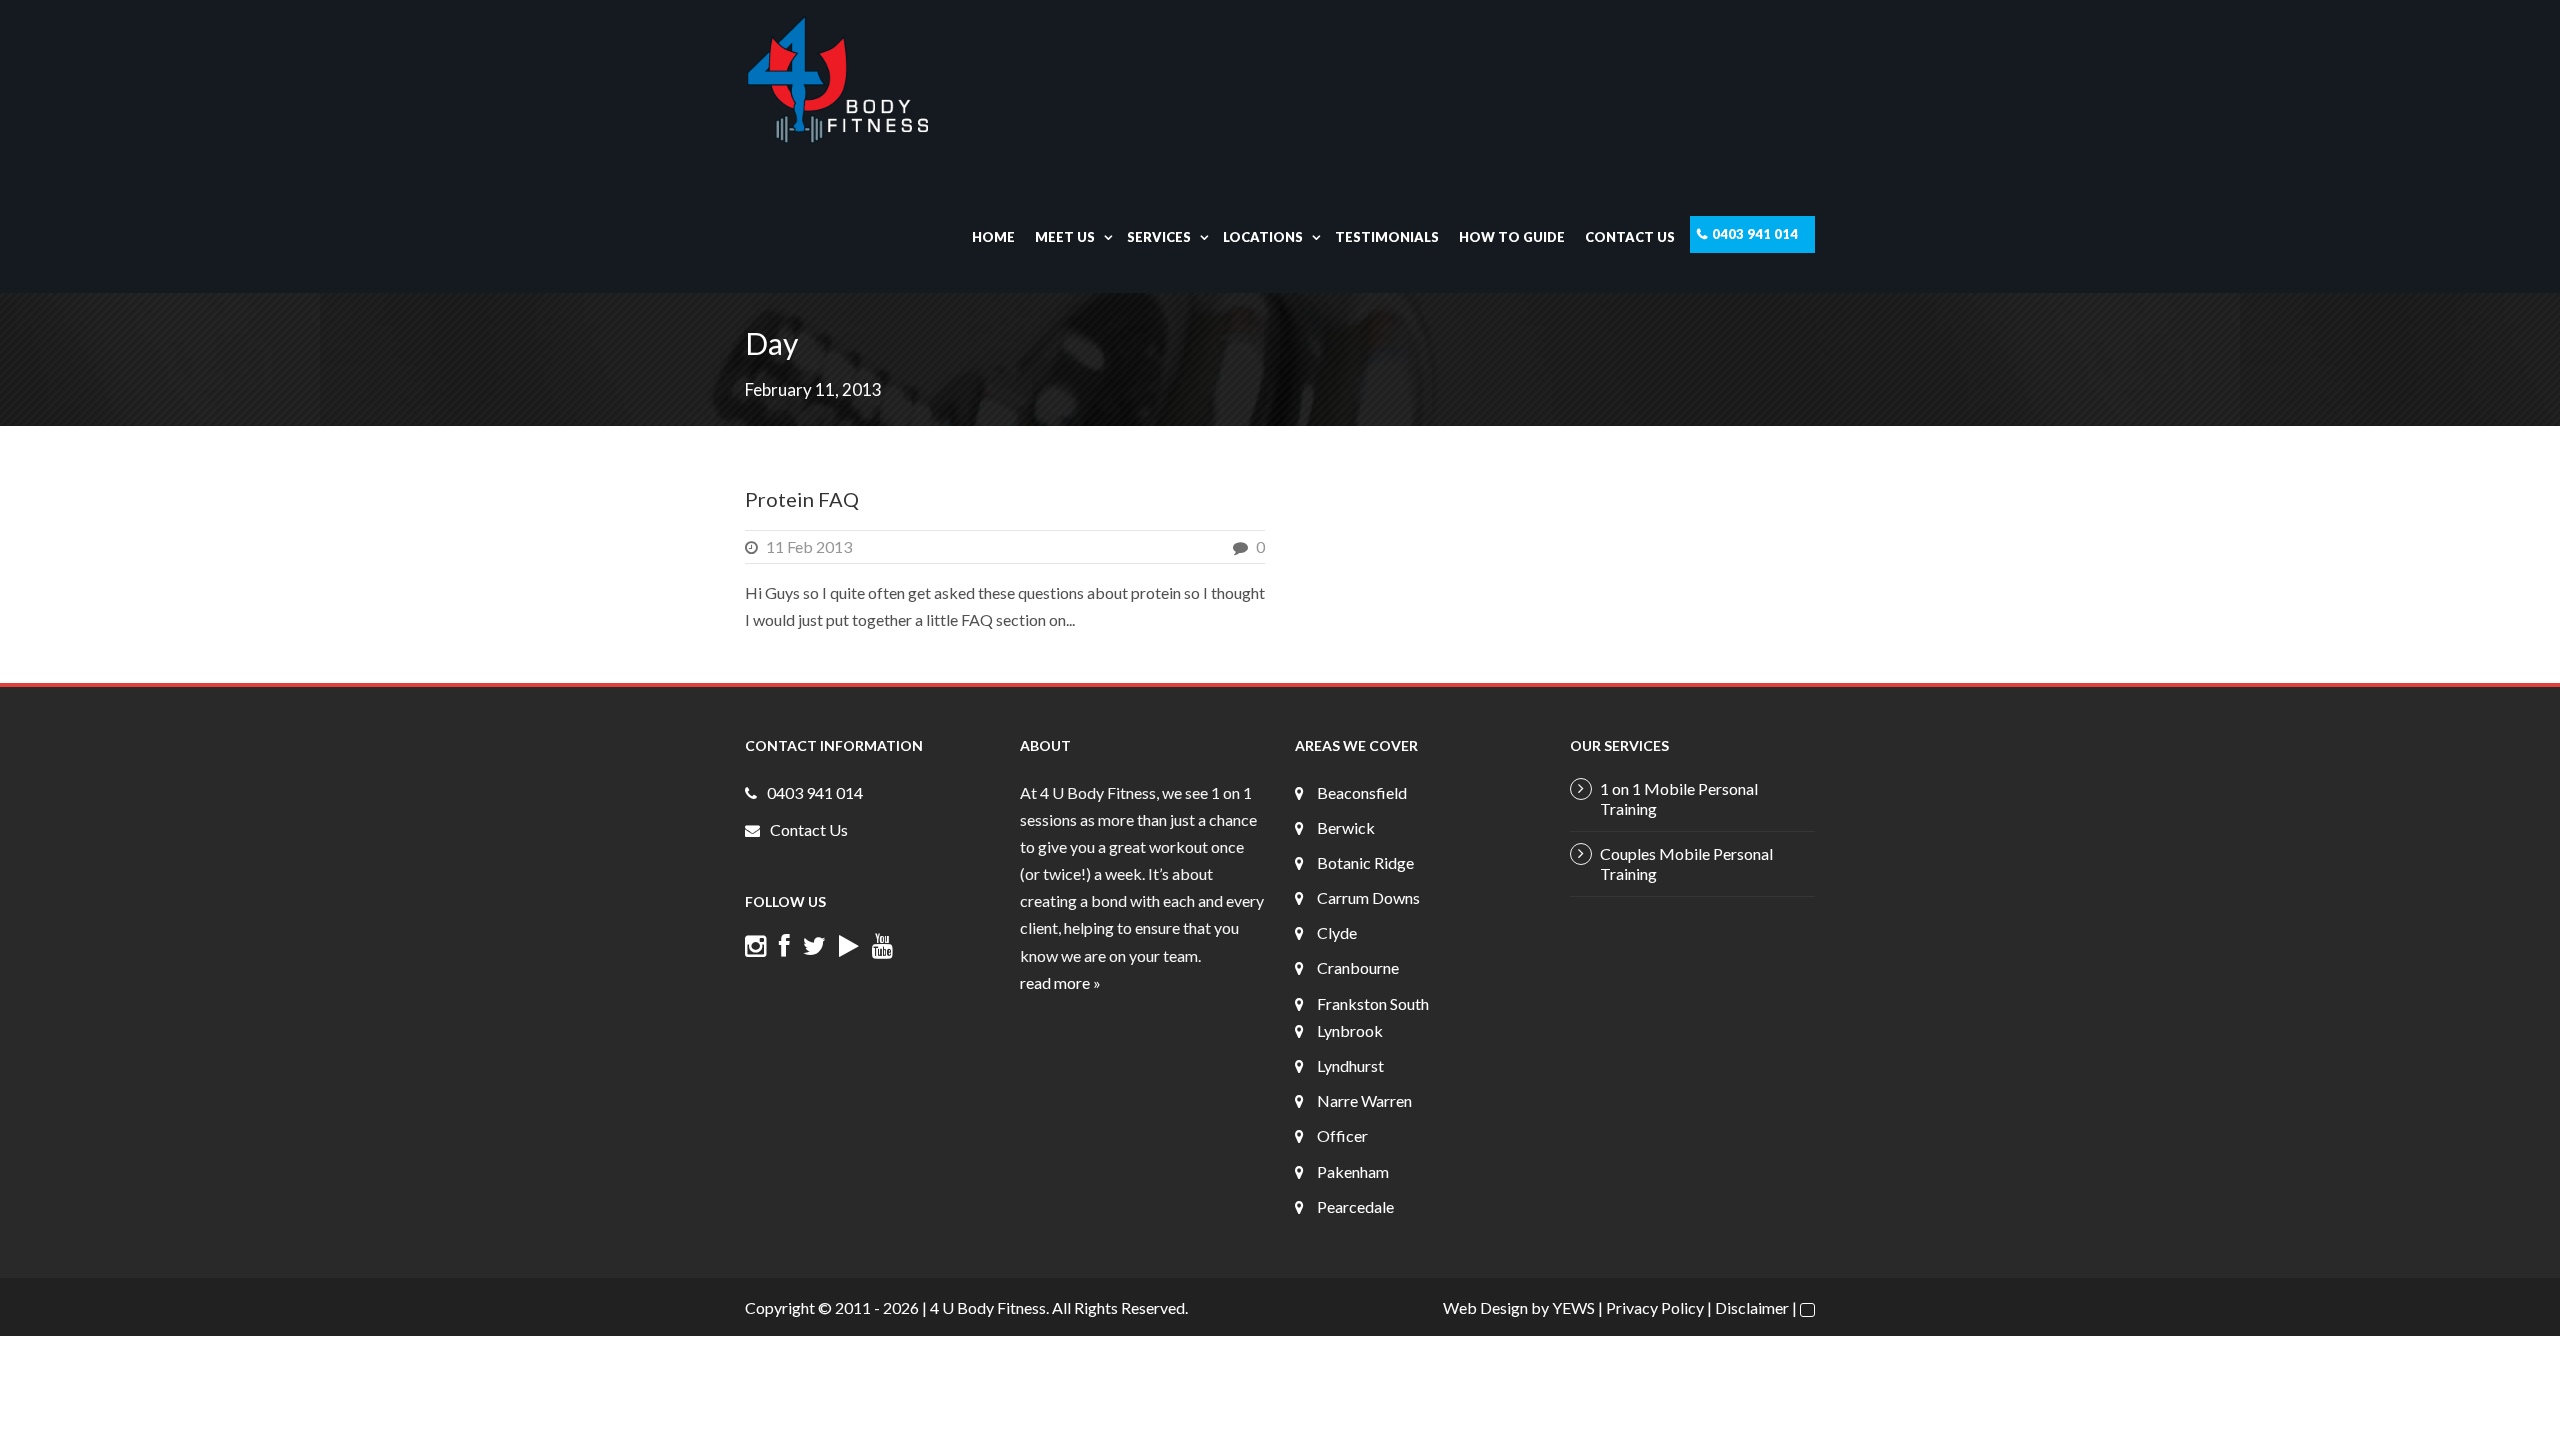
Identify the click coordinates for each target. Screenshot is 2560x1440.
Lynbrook (1350, 1030)
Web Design (1485, 1307)
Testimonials (1387, 237)
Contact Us (1630, 237)
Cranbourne (1358, 967)
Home (993, 237)
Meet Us (1065, 237)
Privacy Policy (1655, 1307)
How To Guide (1512, 237)
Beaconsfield (1362, 792)
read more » (1060, 982)
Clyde (1337, 932)
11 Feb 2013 (809, 546)
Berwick (1346, 827)
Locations (1263, 237)
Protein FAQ (802, 499)
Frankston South (1373, 1003)
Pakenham (1353, 1171)
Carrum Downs (1368, 897)
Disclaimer (1752, 1307)
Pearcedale (1355, 1206)
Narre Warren (1364, 1100)
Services (1159, 237)
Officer (1342, 1135)
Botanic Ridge (1365, 862)
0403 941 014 (1755, 234)
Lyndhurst (1350, 1065)
